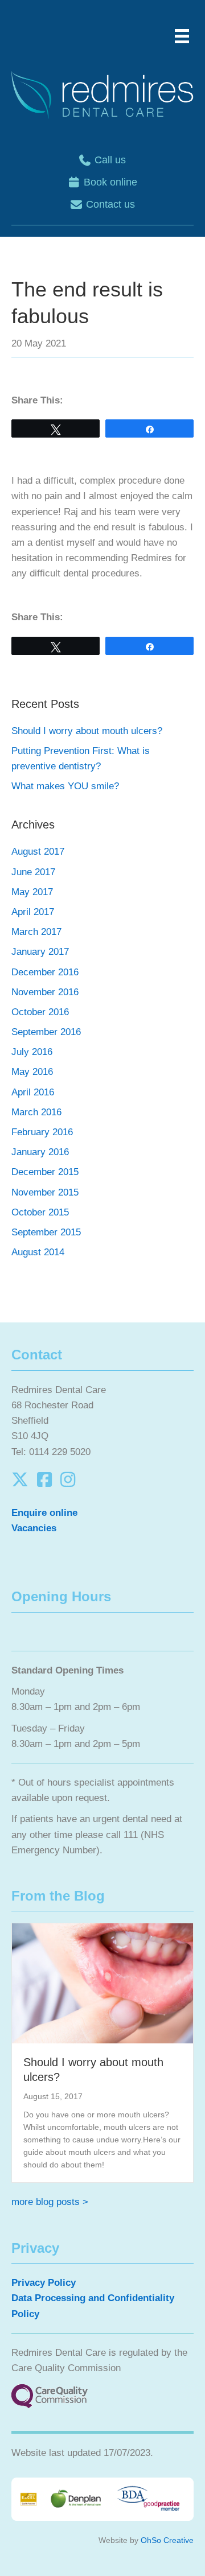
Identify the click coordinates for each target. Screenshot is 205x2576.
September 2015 (46, 1232)
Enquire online (44, 1513)
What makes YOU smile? (65, 786)
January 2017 (40, 952)
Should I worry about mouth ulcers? (87, 731)
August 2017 (38, 852)
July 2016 (32, 1052)
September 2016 (46, 1032)
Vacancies (34, 1528)
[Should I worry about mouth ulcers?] (102, 1983)
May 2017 (32, 892)
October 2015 (40, 1212)
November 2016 (45, 992)
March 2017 (36, 932)
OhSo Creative (167, 2540)
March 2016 (36, 1112)
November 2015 (45, 1192)
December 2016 (45, 972)
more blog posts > (50, 2202)
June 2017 (33, 872)
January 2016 (40, 1152)
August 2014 (38, 1252)
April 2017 (33, 912)
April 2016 (33, 1092)
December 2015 (45, 1172)
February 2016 (42, 1132)
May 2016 (32, 1072)
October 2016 (40, 1012)
